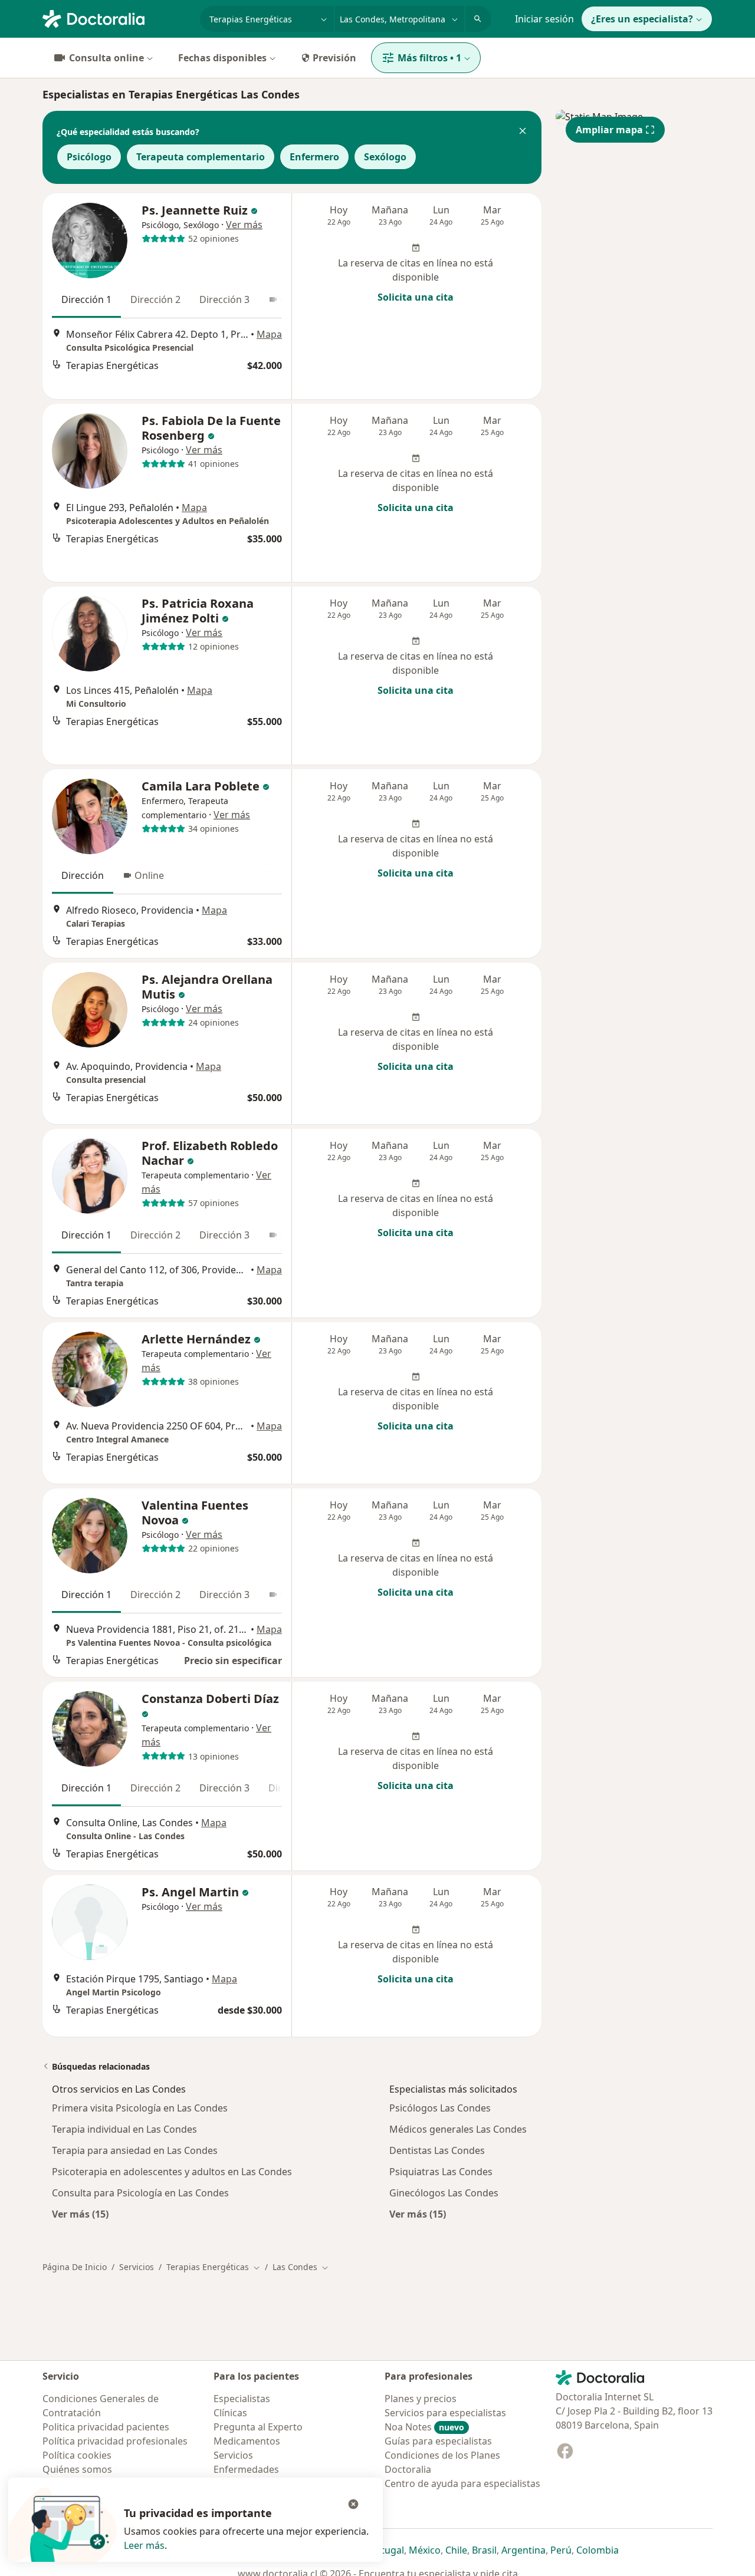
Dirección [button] (83, 875)
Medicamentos (247, 2441)
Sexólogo (385, 157)
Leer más (144, 2545)
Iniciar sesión (544, 19)
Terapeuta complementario (201, 157)
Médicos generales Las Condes (458, 2129)
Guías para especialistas (438, 2441)
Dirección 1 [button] (86, 299)
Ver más (244, 225)
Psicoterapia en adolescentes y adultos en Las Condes (172, 2172)
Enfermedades (246, 2469)
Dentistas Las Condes (437, 2150)
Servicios (137, 2267)
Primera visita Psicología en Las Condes (140, 2108)
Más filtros (429, 58)
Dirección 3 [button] (224, 299)
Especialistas (242, 2399)
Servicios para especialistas (445, 2413)
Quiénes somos (77, 2469)
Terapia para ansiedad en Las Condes (135, 2150)
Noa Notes (424, 2427)
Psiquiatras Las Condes (441, 2172)
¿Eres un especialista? (642, 19)
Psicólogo (89, 157)
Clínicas (230, 2413)
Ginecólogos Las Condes (444, 2193)
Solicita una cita (416, 297)
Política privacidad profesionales (115, 2441)
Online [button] (149, 875)
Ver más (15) (80, 2214)
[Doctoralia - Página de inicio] (116, 18)
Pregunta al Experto (258, 2427)
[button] (523, 132)
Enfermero (314, 157)
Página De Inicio (75, 2267)
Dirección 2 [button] (155, 299)
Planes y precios (421, 2399)
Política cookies (77, 2455)
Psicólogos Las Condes (440, 2108)
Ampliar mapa (609, 130)
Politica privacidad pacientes (106, 2427)
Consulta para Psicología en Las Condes (140, 2193)
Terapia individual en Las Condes (124, 2129)
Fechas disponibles (222, 58)
